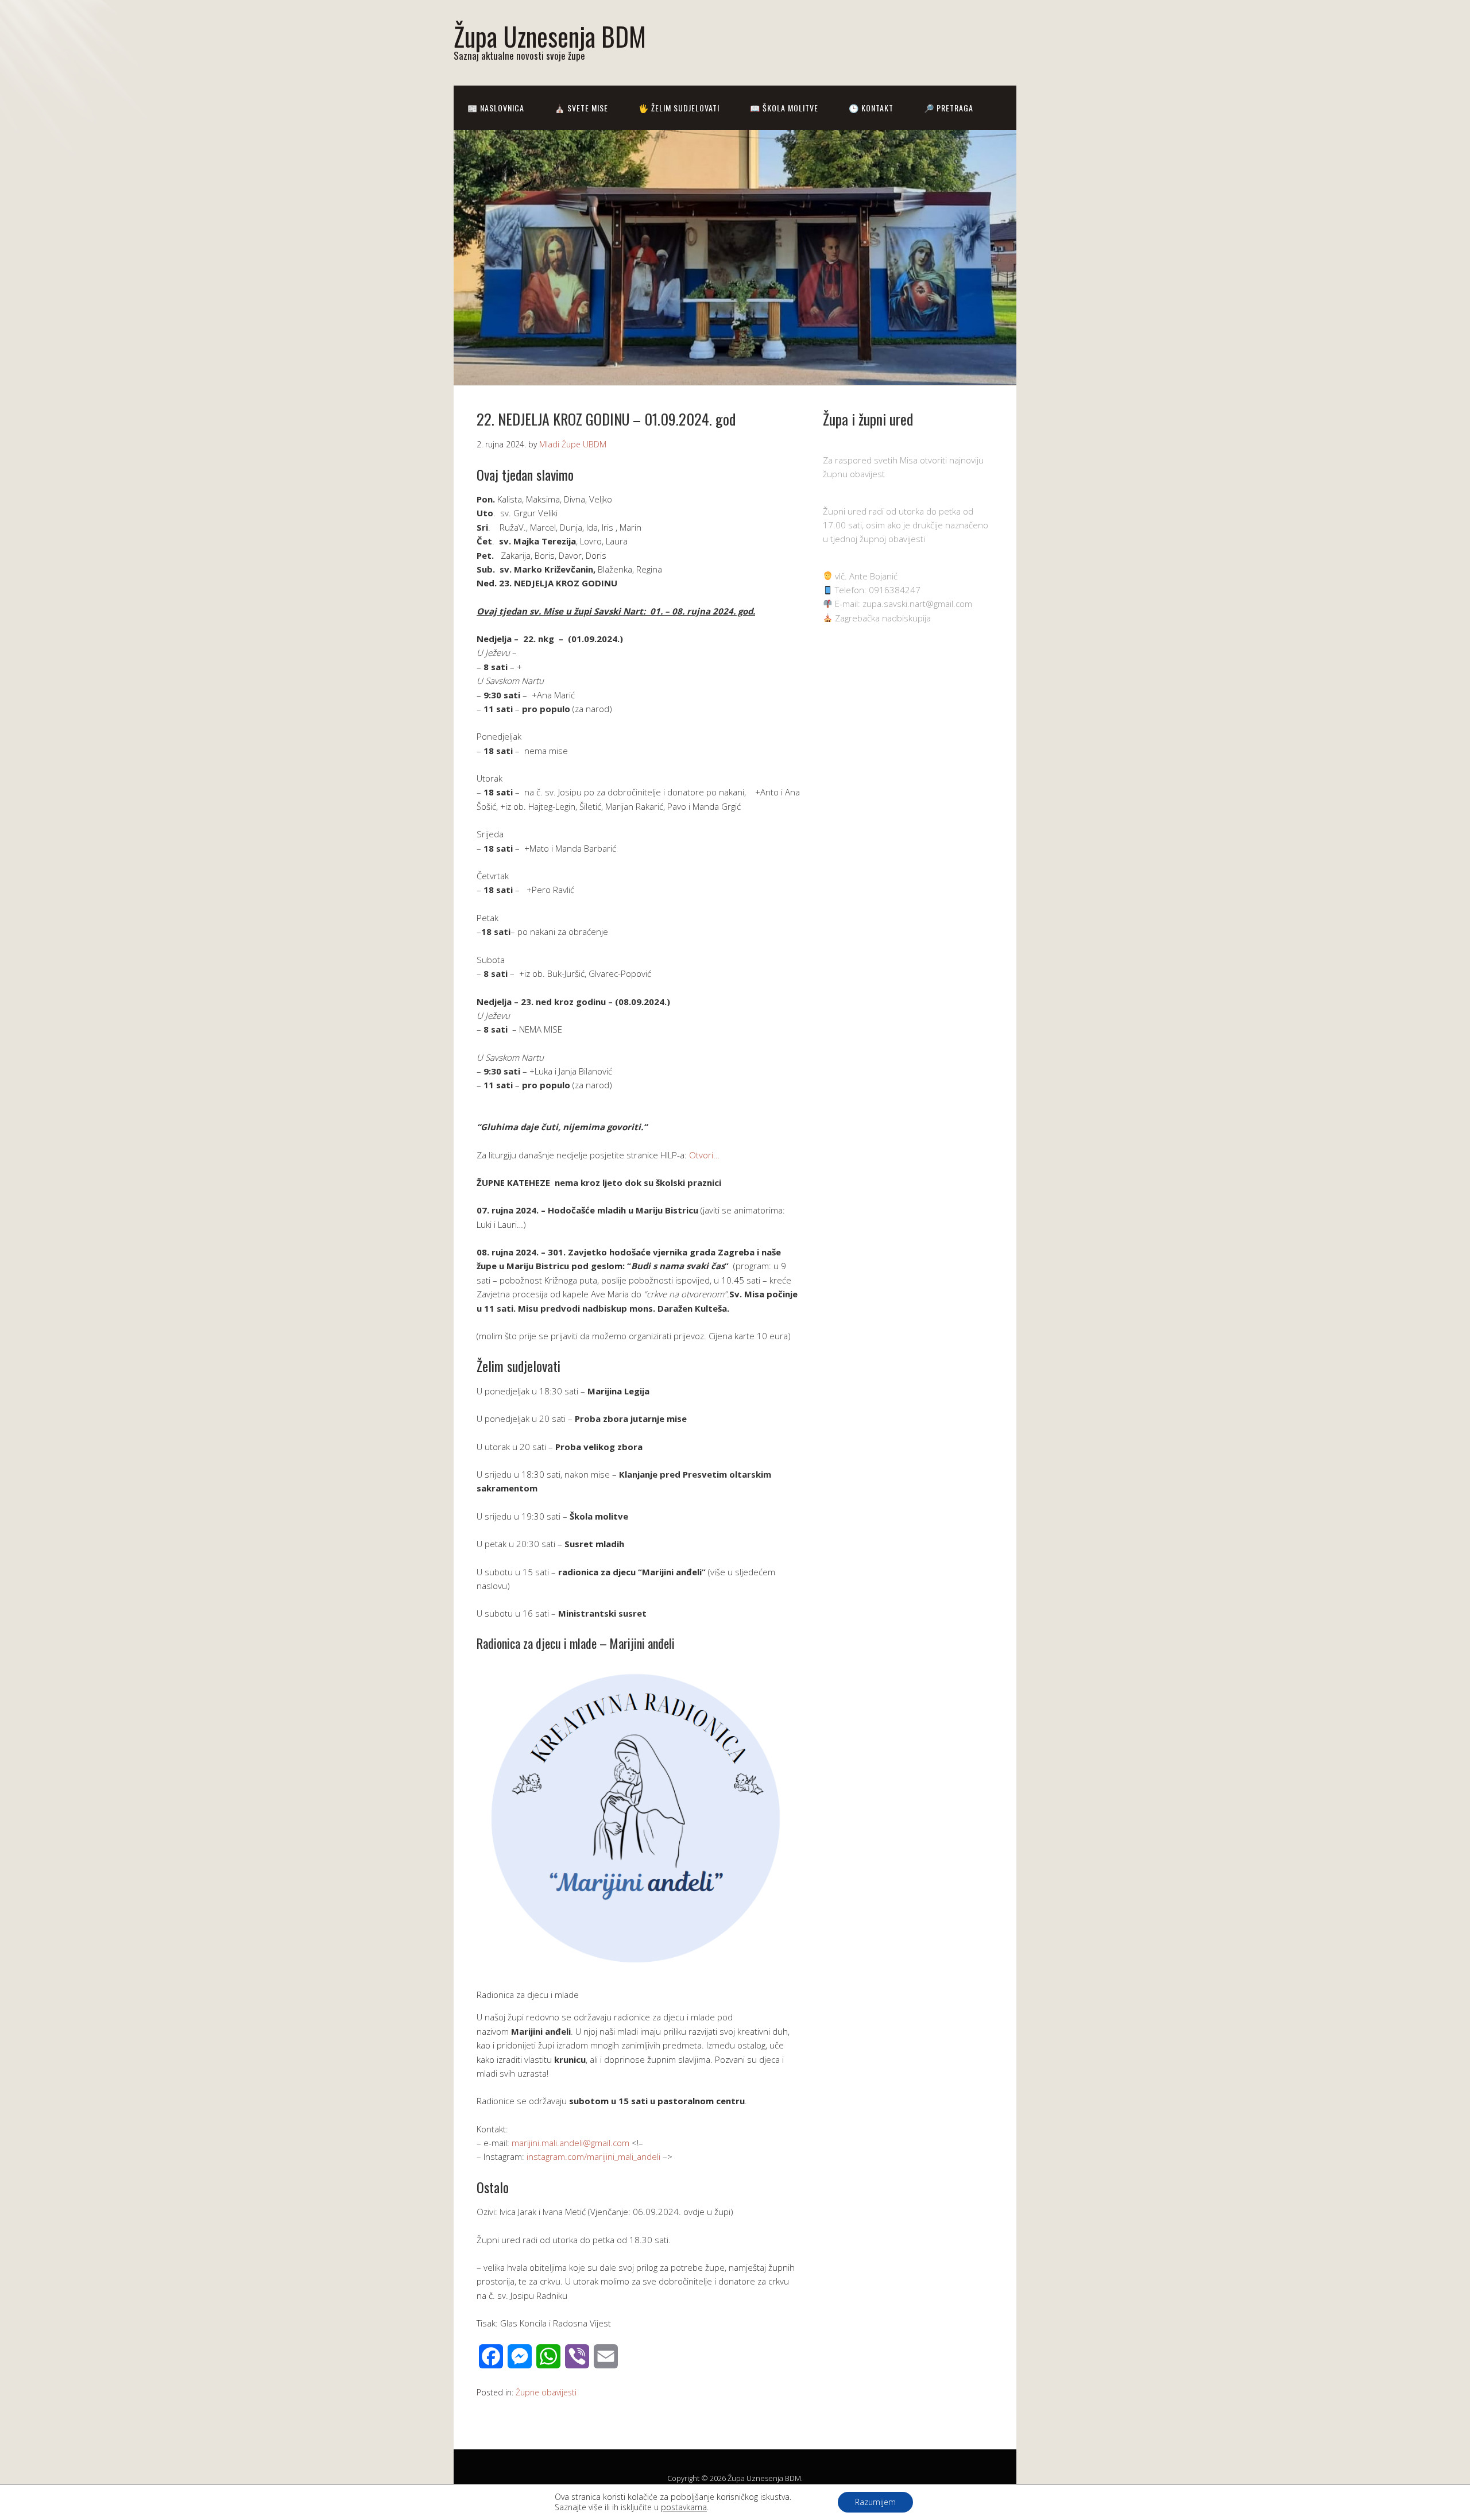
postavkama (684, 2507)
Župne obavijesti (546, 2392)
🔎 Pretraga (949, 108)
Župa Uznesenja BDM (550, 36)
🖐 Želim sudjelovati (679, 108)
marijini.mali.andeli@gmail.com (570, 2143)
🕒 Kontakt (871, 108)
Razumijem (875, 2502)
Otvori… (704, 1155)
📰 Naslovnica (496, 108)
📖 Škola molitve (784, 108)
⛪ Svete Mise (581, 108)
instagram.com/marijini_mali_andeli (593, 2156)
